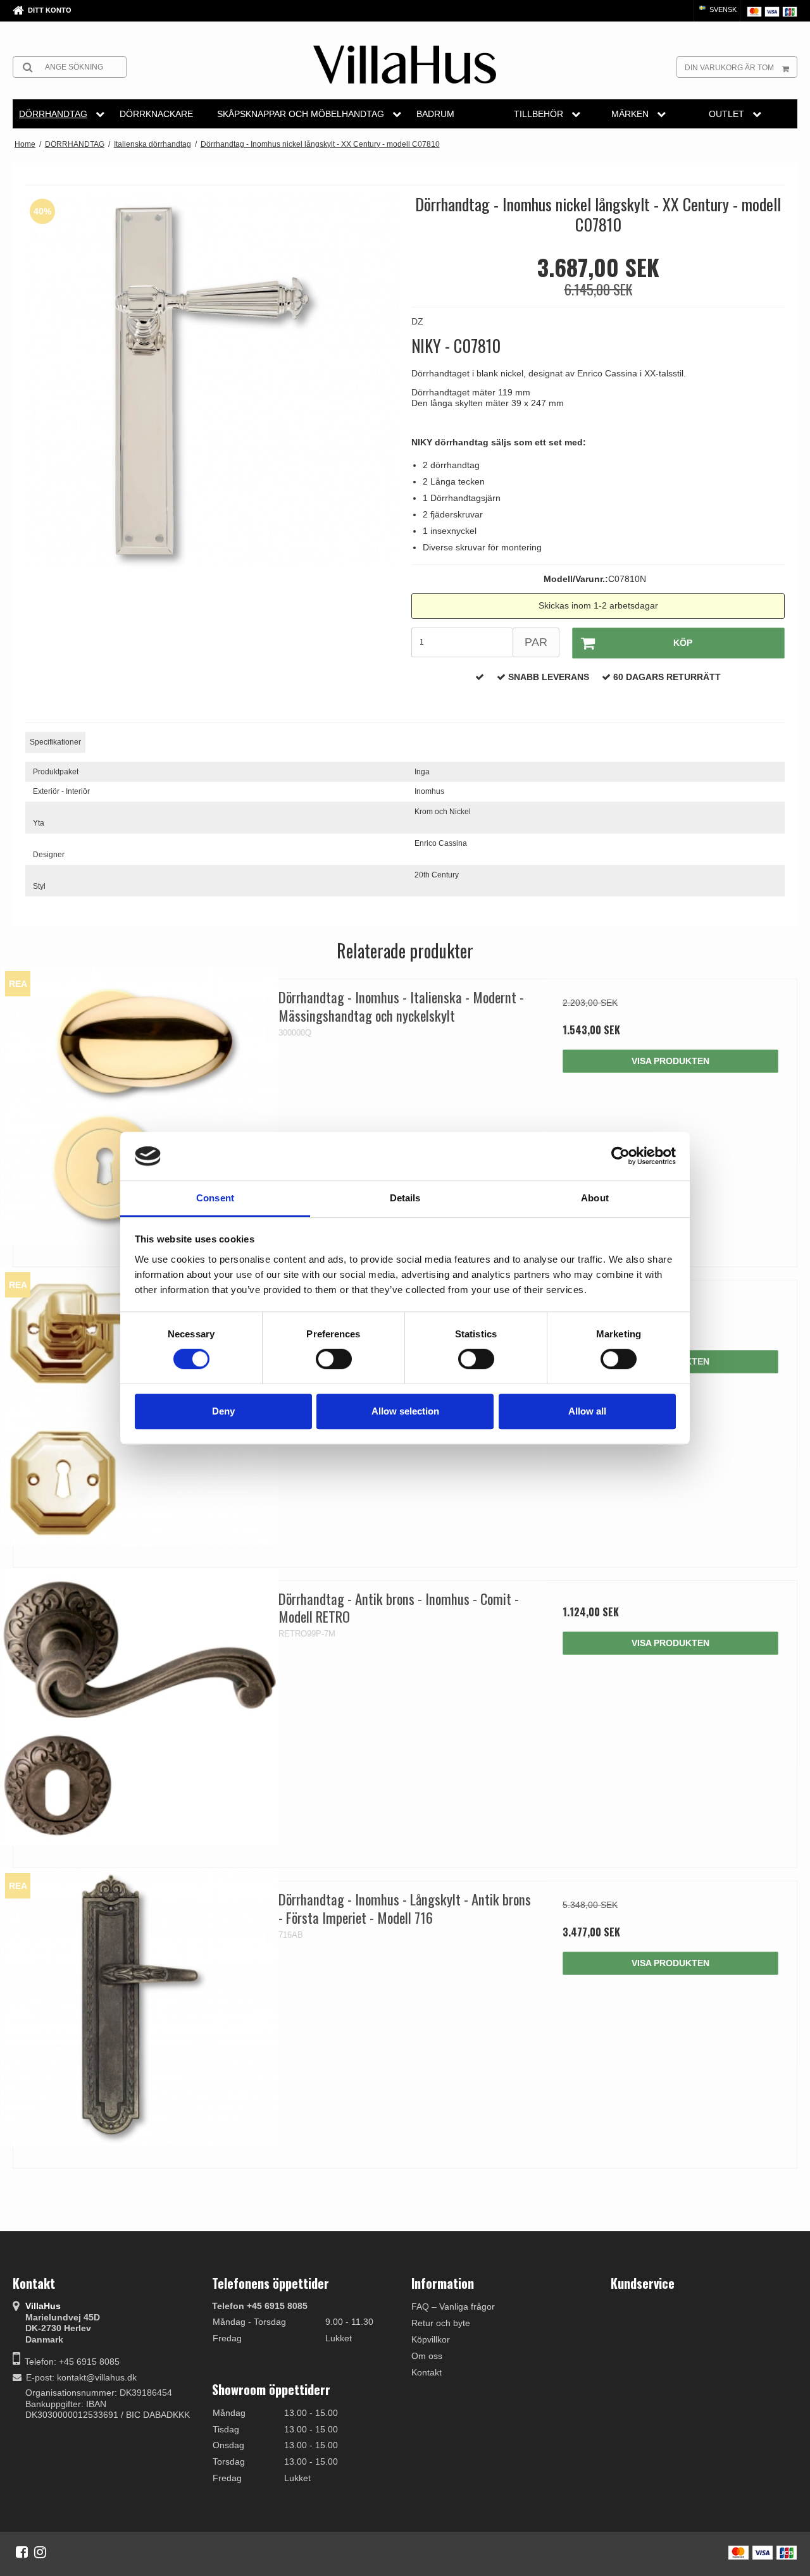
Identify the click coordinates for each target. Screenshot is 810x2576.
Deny (223, 1411)
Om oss (427, 2356)
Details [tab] (405, 1198)
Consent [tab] (215, 1198)
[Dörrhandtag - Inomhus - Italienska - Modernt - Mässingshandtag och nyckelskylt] (140, 1105)
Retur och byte (441, 2323)
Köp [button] (683, 643)
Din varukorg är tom (729, 68)
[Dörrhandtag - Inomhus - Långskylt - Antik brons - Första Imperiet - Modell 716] (140, 2008)
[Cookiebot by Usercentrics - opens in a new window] (620, 1156)
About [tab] (595, 1198)
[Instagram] (40, 2552)
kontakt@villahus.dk (97, 2377)
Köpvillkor (431, 2339)
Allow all (587, 1411)
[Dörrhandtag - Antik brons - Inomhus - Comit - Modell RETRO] (140, 1707)
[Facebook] (22, 2552)
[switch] (334, 1359)
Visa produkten (670, 1061)
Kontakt (427, 2372)
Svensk (722, 9)
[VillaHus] (405, 65)
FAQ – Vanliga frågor (453, 2307)
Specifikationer (55, 742)
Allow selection (405, 1411)
